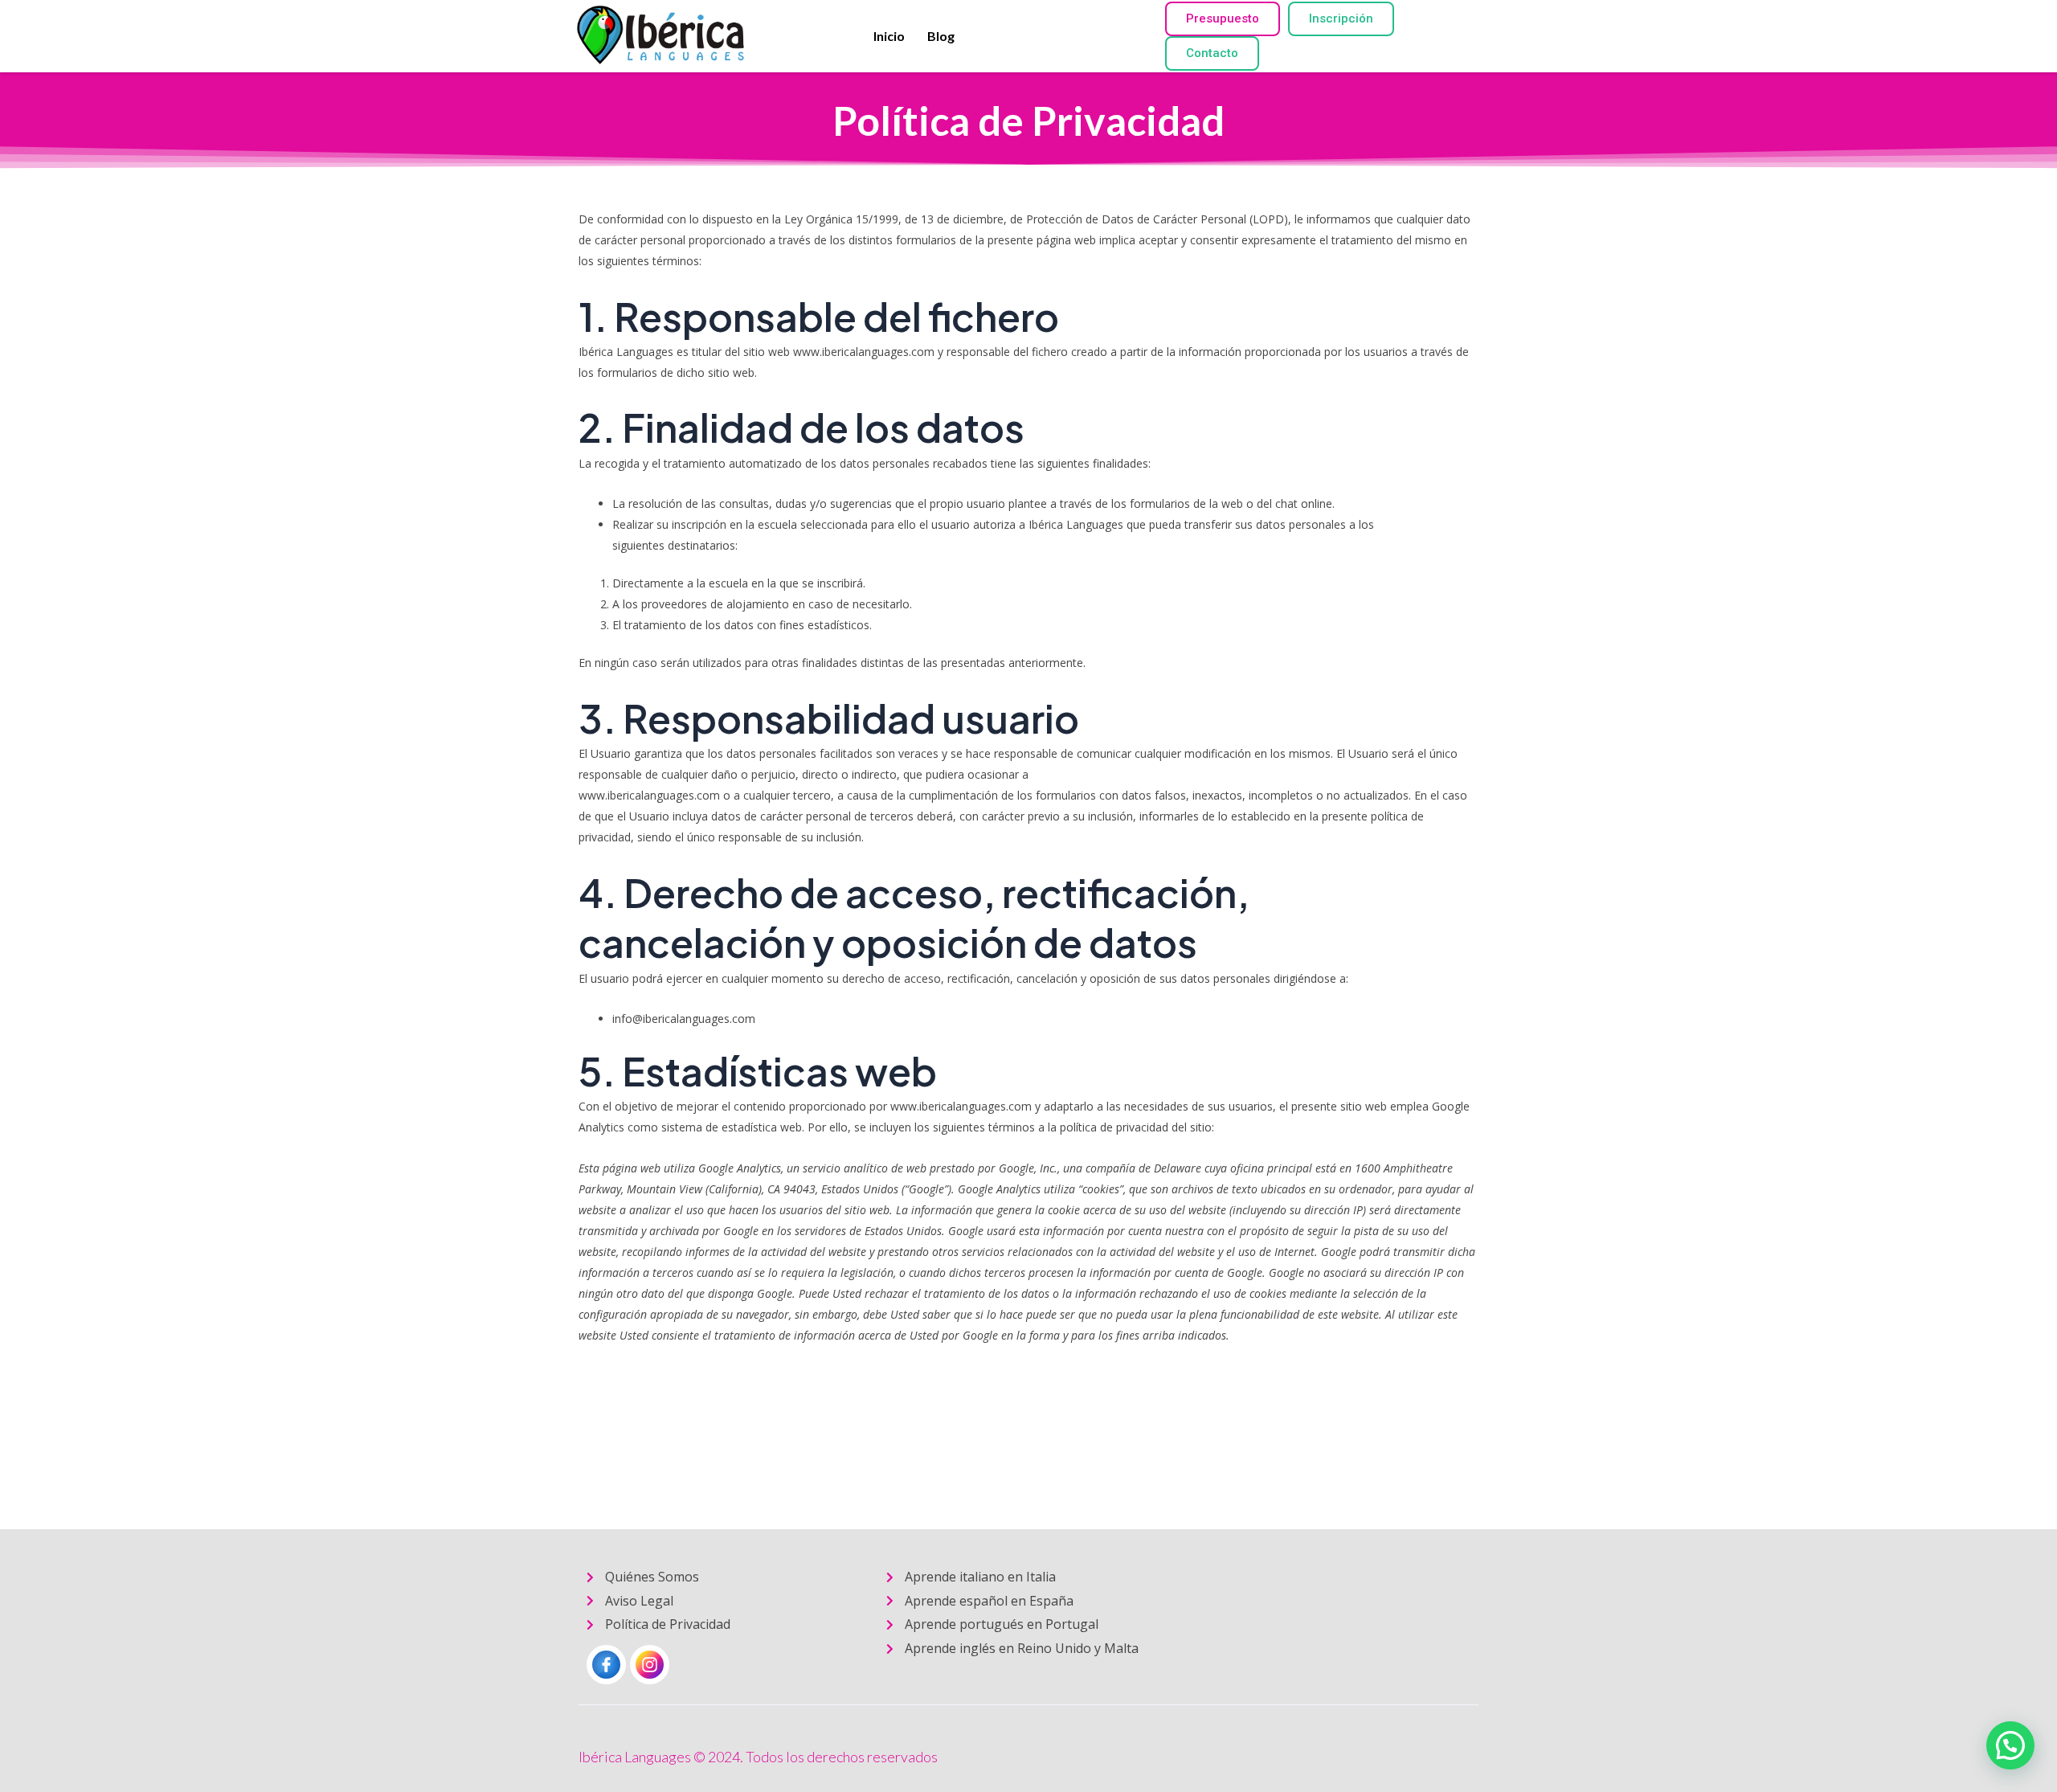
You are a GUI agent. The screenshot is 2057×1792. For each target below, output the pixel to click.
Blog (941, 36)
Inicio (889, 36)
